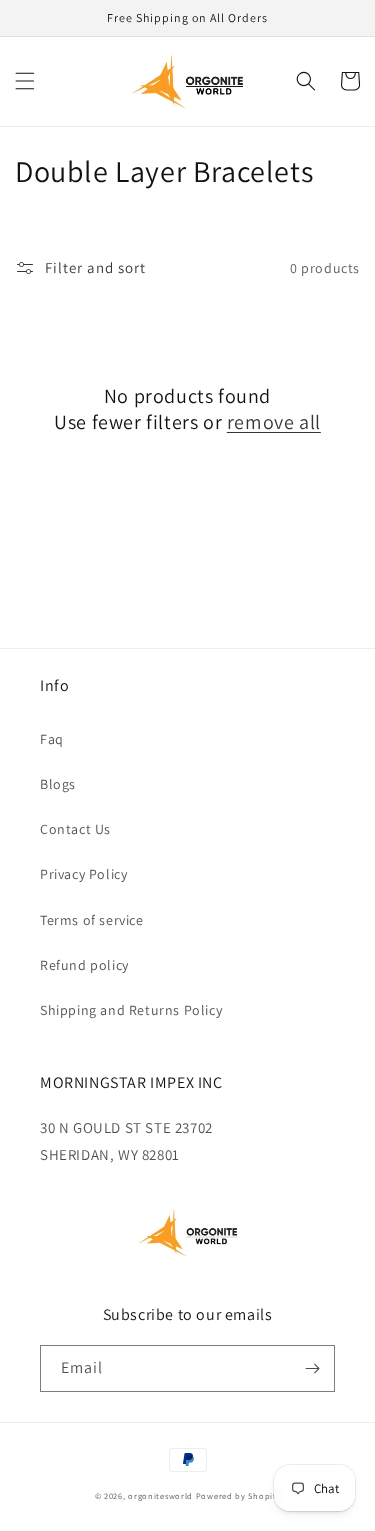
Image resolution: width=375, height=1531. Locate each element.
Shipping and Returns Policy (131, 1010)
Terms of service (92, 920)
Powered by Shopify (238, 1495)
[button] (25, 81)
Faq (52, 739)
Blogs (58, 784)
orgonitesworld (160, 1495)
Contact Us (75, 829)
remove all (274, 422)
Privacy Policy (83, 874)
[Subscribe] (312, 1368)
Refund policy (84, 965)
